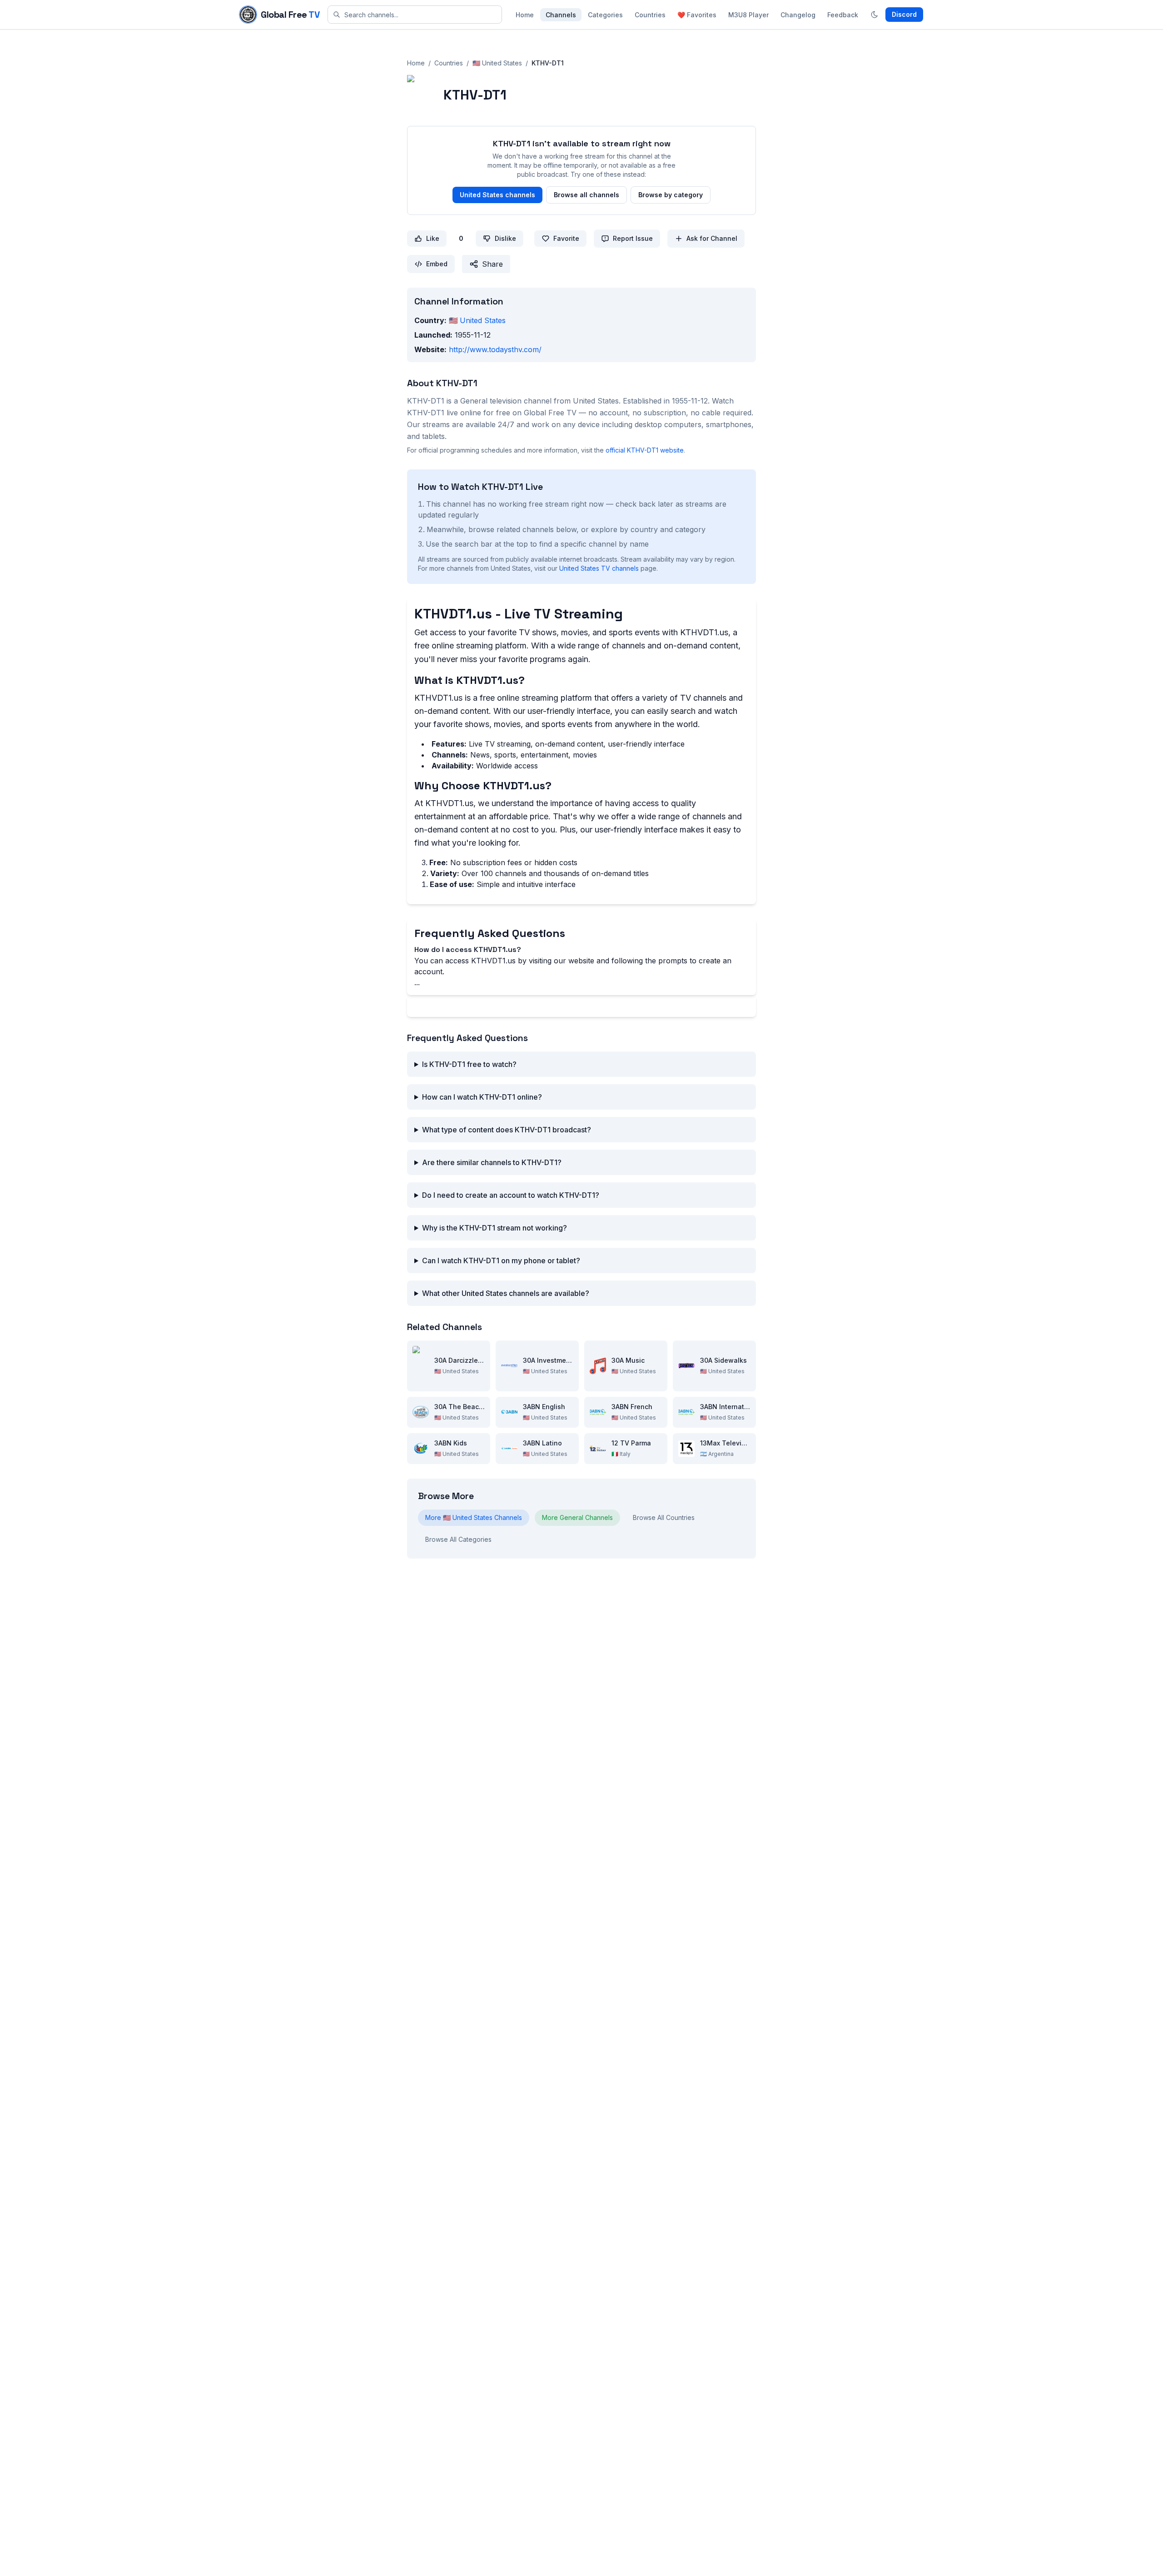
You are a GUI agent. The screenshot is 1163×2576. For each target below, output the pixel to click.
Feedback (843, 15)
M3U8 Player (748, 15)
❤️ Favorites (697, 15)
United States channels (497, 195)
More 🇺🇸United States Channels (474, 1517)
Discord (904, 14)
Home (525, 15)
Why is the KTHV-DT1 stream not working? (495, 1228)
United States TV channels (599, 568)
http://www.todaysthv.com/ (495, 349)
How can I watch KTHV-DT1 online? (482, 1097)
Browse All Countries (664, 1517)
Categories (605, 15)
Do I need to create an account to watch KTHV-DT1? (511, 1195)
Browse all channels (586, 195)
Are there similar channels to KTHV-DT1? (492, 1162)
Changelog (798, 15)
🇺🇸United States (497, 63)
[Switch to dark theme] (875, 15)
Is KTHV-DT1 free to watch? (469, 1064)
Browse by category (671, 195)
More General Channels (577, 1517)
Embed (437, 264)
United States (477, 320)
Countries (650, 15)
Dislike (505, 238)
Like (433, 238)
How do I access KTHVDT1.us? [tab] (468, 949)
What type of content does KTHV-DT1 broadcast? (507, 1130)
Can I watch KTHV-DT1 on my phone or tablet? (501, 1261)
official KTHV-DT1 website (645, 450)
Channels (561, 15)
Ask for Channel (712, 238)
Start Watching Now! (582, 1006)
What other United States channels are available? (506, 1293)
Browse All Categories (458, 1539)
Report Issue (633, 238)
